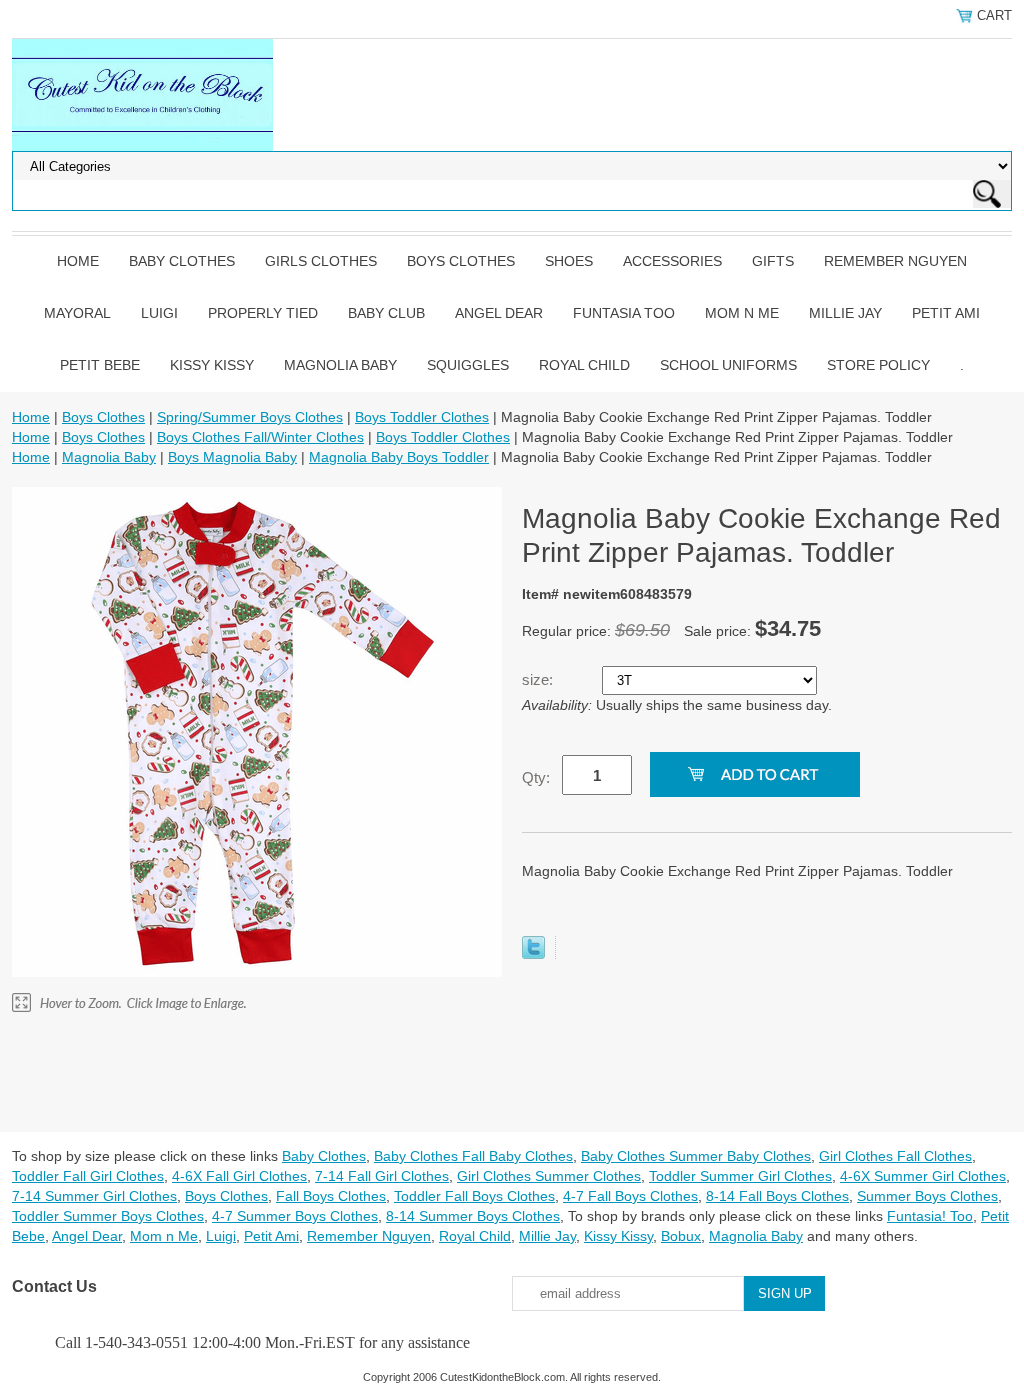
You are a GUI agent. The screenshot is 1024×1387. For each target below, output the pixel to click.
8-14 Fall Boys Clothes (777, 1196)
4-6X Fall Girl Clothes (239, 1176)
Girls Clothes (321, 261)
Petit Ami (946, 313)
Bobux (681, 1236)
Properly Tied (263, 313)
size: (539, 679)
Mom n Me (742, 313)
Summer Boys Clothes (927, 1196)
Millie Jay (845, 313)
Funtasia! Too (930, 1216)
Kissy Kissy (212, 365)
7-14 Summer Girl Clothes (94, 1196)
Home (78, 261)
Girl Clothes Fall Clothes (895, 1156)
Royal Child (584, 365)
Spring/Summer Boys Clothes (250, 417)
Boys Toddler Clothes (422, 417)
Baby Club (386, 313)
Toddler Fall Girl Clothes (88, 1176)
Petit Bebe (100, 365)
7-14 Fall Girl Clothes (382, 1176)
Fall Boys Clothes (331, 1196)
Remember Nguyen (895, 261)
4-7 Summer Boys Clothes (295, 1216)
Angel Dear (499, 313)
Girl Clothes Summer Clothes (549, 1176)
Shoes (569, 261)
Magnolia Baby (340, 365)
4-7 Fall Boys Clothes (630, 1196)
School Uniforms (728, 365)
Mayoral (77, 313)
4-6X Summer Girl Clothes (923, 1176)
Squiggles (468, 365)
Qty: (536, 777)
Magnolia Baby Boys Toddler (399, 457)
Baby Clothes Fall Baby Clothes (473, 1156)
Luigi (159, 313)
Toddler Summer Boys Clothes (108, 1216)
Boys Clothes (461, 261)
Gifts (773, 261)
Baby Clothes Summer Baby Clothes (696, 1156)
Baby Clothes (182, 261)
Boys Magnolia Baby (232, 457)
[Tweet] (533, 954)
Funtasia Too (624, 313)
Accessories (672, 261)
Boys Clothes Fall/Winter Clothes (260, 437)
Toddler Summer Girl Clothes (740, 1176)
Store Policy (878, 365)
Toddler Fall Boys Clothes (474, 1196)
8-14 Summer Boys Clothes (473, 1216)
